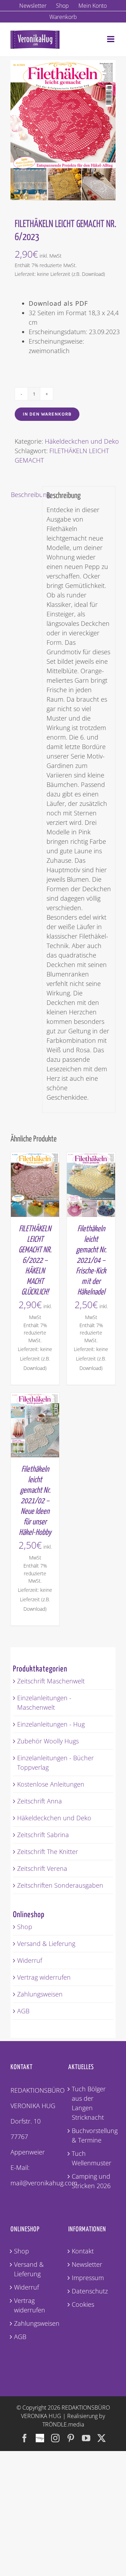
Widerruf (30, 1960)
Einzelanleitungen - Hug (51, 1724)
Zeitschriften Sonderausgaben (60, 1885)
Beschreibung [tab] (24, 495)
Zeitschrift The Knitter (48, 1852)
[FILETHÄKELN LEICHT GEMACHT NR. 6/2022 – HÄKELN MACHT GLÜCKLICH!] (35, 1157)
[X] (101, 2438)
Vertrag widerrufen (44, 1977)
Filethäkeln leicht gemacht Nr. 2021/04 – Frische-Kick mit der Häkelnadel (91, 1261)
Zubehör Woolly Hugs (48, 1741)
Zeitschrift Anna (40, 1801)
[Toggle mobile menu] (111, 39)
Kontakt (83, 2251)
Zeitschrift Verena (42, 1868)
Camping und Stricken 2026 (91, 2181)
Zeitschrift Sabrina (43, 1835)
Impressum (88, 2278)
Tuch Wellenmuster (92, 2158)
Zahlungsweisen (40, 1994)
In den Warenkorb (47, 414)
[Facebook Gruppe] (40, 2435)
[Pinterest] (71, 2438)
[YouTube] (86, 2438)
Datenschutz (90, 2291)
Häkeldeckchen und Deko (82, 441)
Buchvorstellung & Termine (92, 2135)
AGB (23, 2011)
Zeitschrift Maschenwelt (51, 1681)
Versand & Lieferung (46, 1943)
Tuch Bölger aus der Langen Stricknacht (89, 2103)
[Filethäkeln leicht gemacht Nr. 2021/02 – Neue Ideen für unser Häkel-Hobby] (35, 1397)
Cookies (83, 2304)
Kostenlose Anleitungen (51, 1784)
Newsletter (87, 2264)
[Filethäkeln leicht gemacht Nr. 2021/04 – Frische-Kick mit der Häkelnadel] (91, 1157)
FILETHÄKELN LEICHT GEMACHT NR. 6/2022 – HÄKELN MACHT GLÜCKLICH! (35, 1261)
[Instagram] (55, 2438)
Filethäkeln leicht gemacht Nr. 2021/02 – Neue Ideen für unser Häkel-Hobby (35, 1501)
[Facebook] (24, 2438)
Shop (25, 1927)
